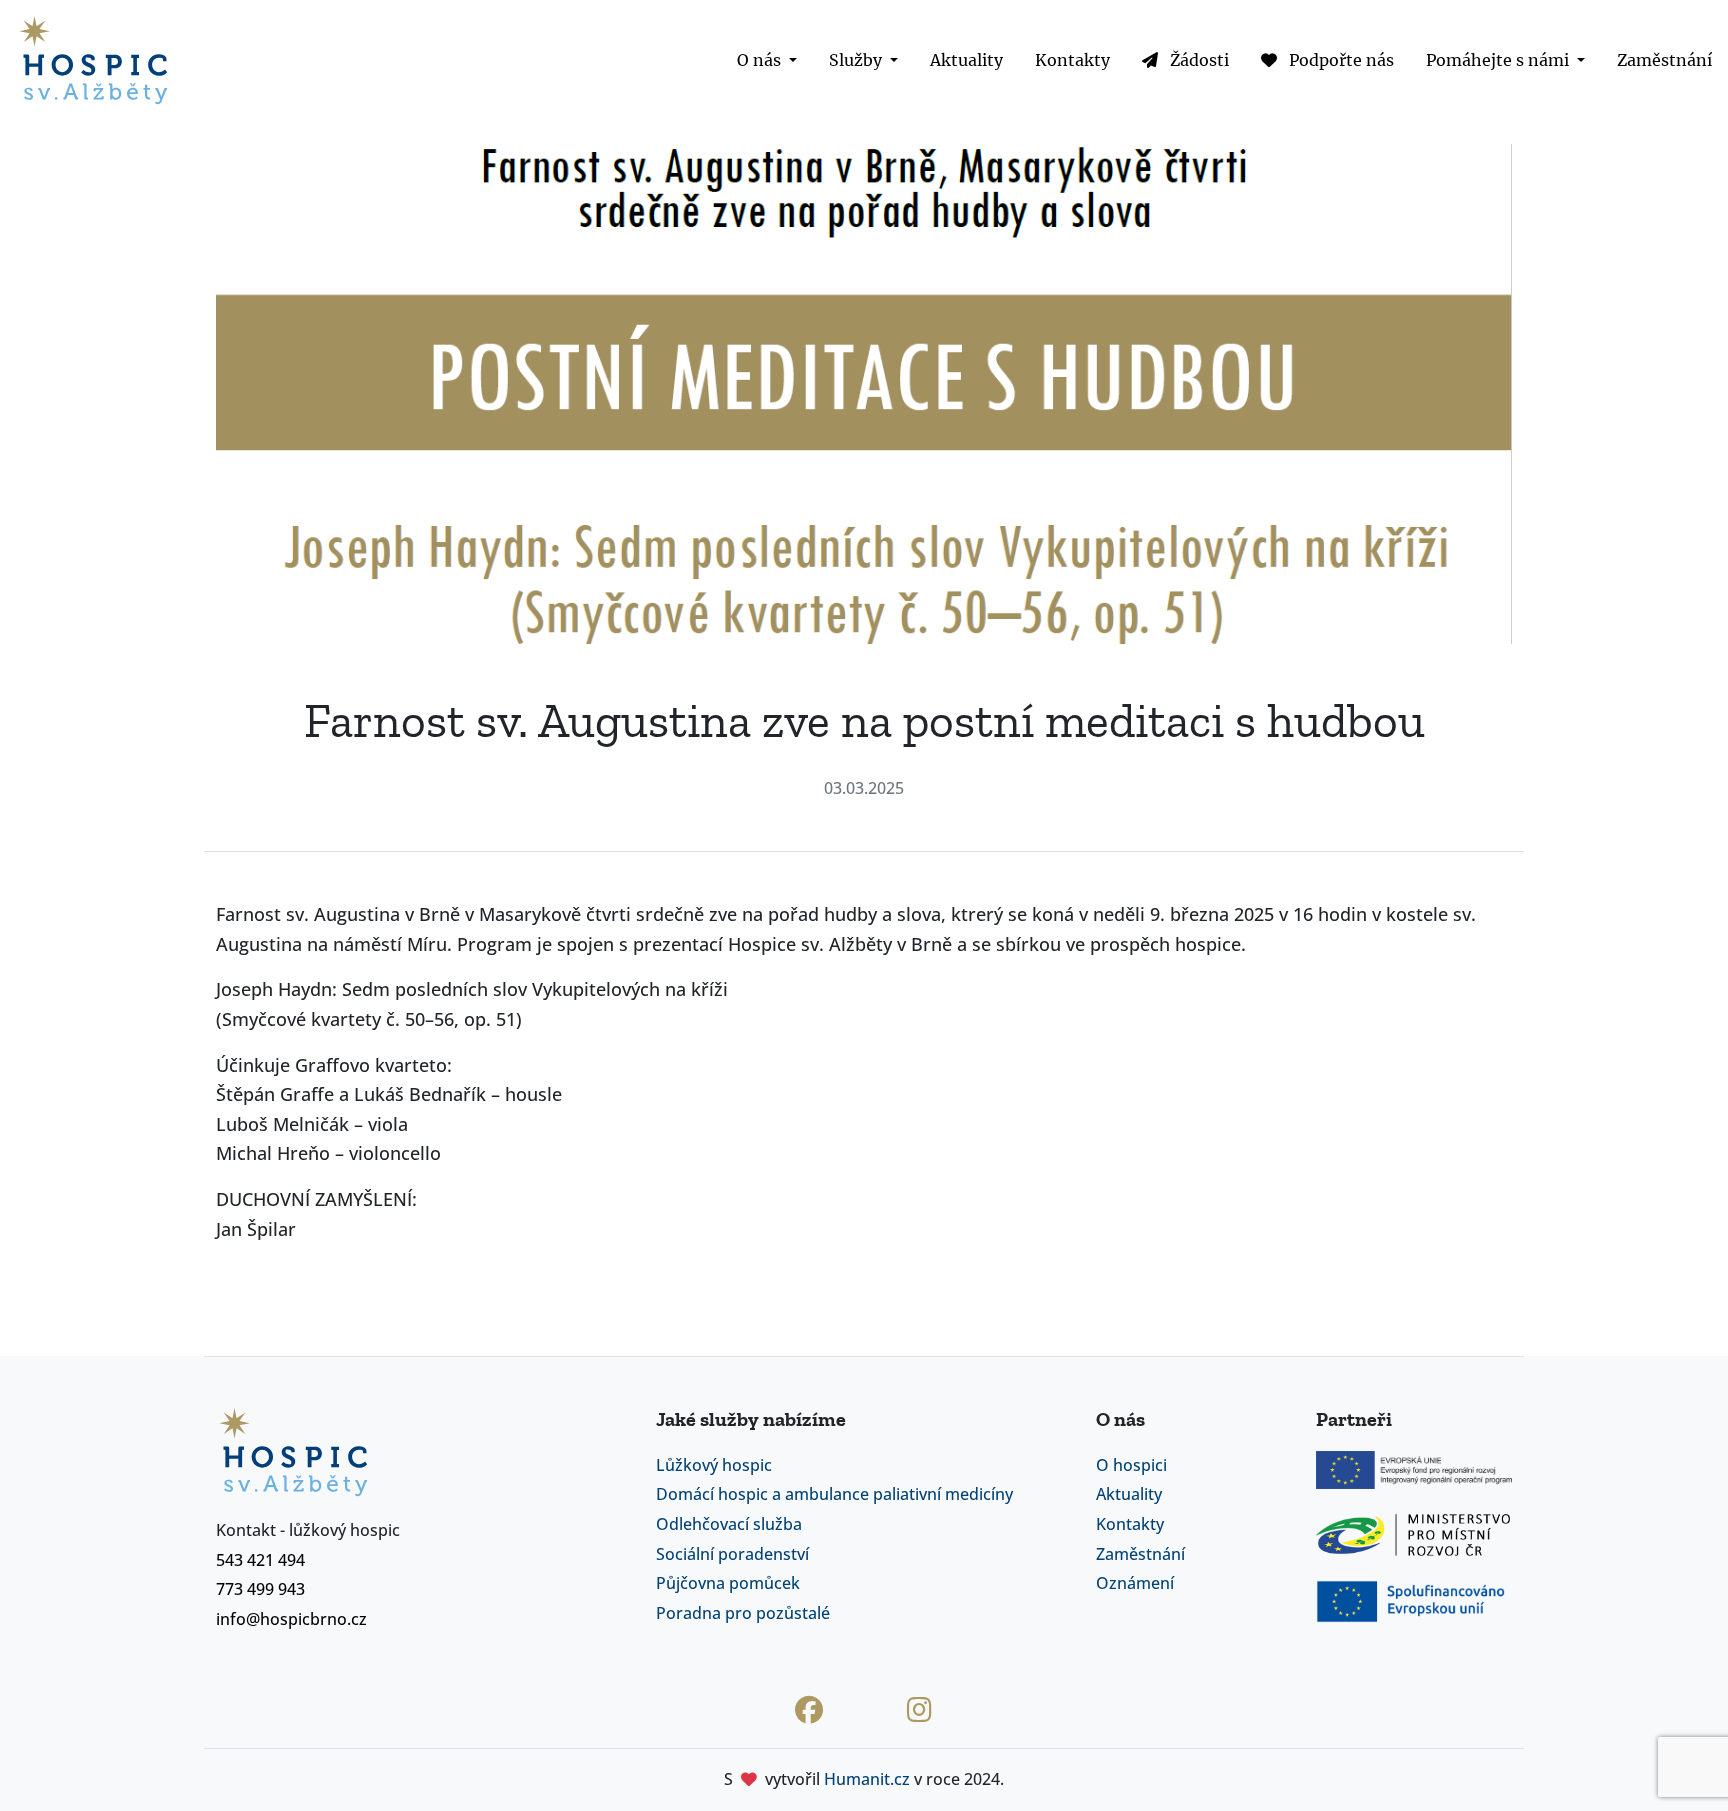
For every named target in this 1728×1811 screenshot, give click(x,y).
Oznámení (1135, 1583)
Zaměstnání (1664, 60)
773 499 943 (260, 1589)
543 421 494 (260, 1560)
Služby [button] (857, 60)
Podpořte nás (1339, 60)
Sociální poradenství (732, 1554)
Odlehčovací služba (729, 1524)
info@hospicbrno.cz (291, 1619)
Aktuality (966, 60)
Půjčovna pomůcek (728, 1583)
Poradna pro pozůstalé (743, 1613)
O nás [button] (761, 60)
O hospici (1131, 1465)
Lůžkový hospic (714, 1465)
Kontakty (1072, 60)
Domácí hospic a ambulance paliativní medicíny (834, 1494)
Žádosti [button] (1197, 60)
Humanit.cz (867, 1779)
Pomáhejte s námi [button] (1499, 60)
